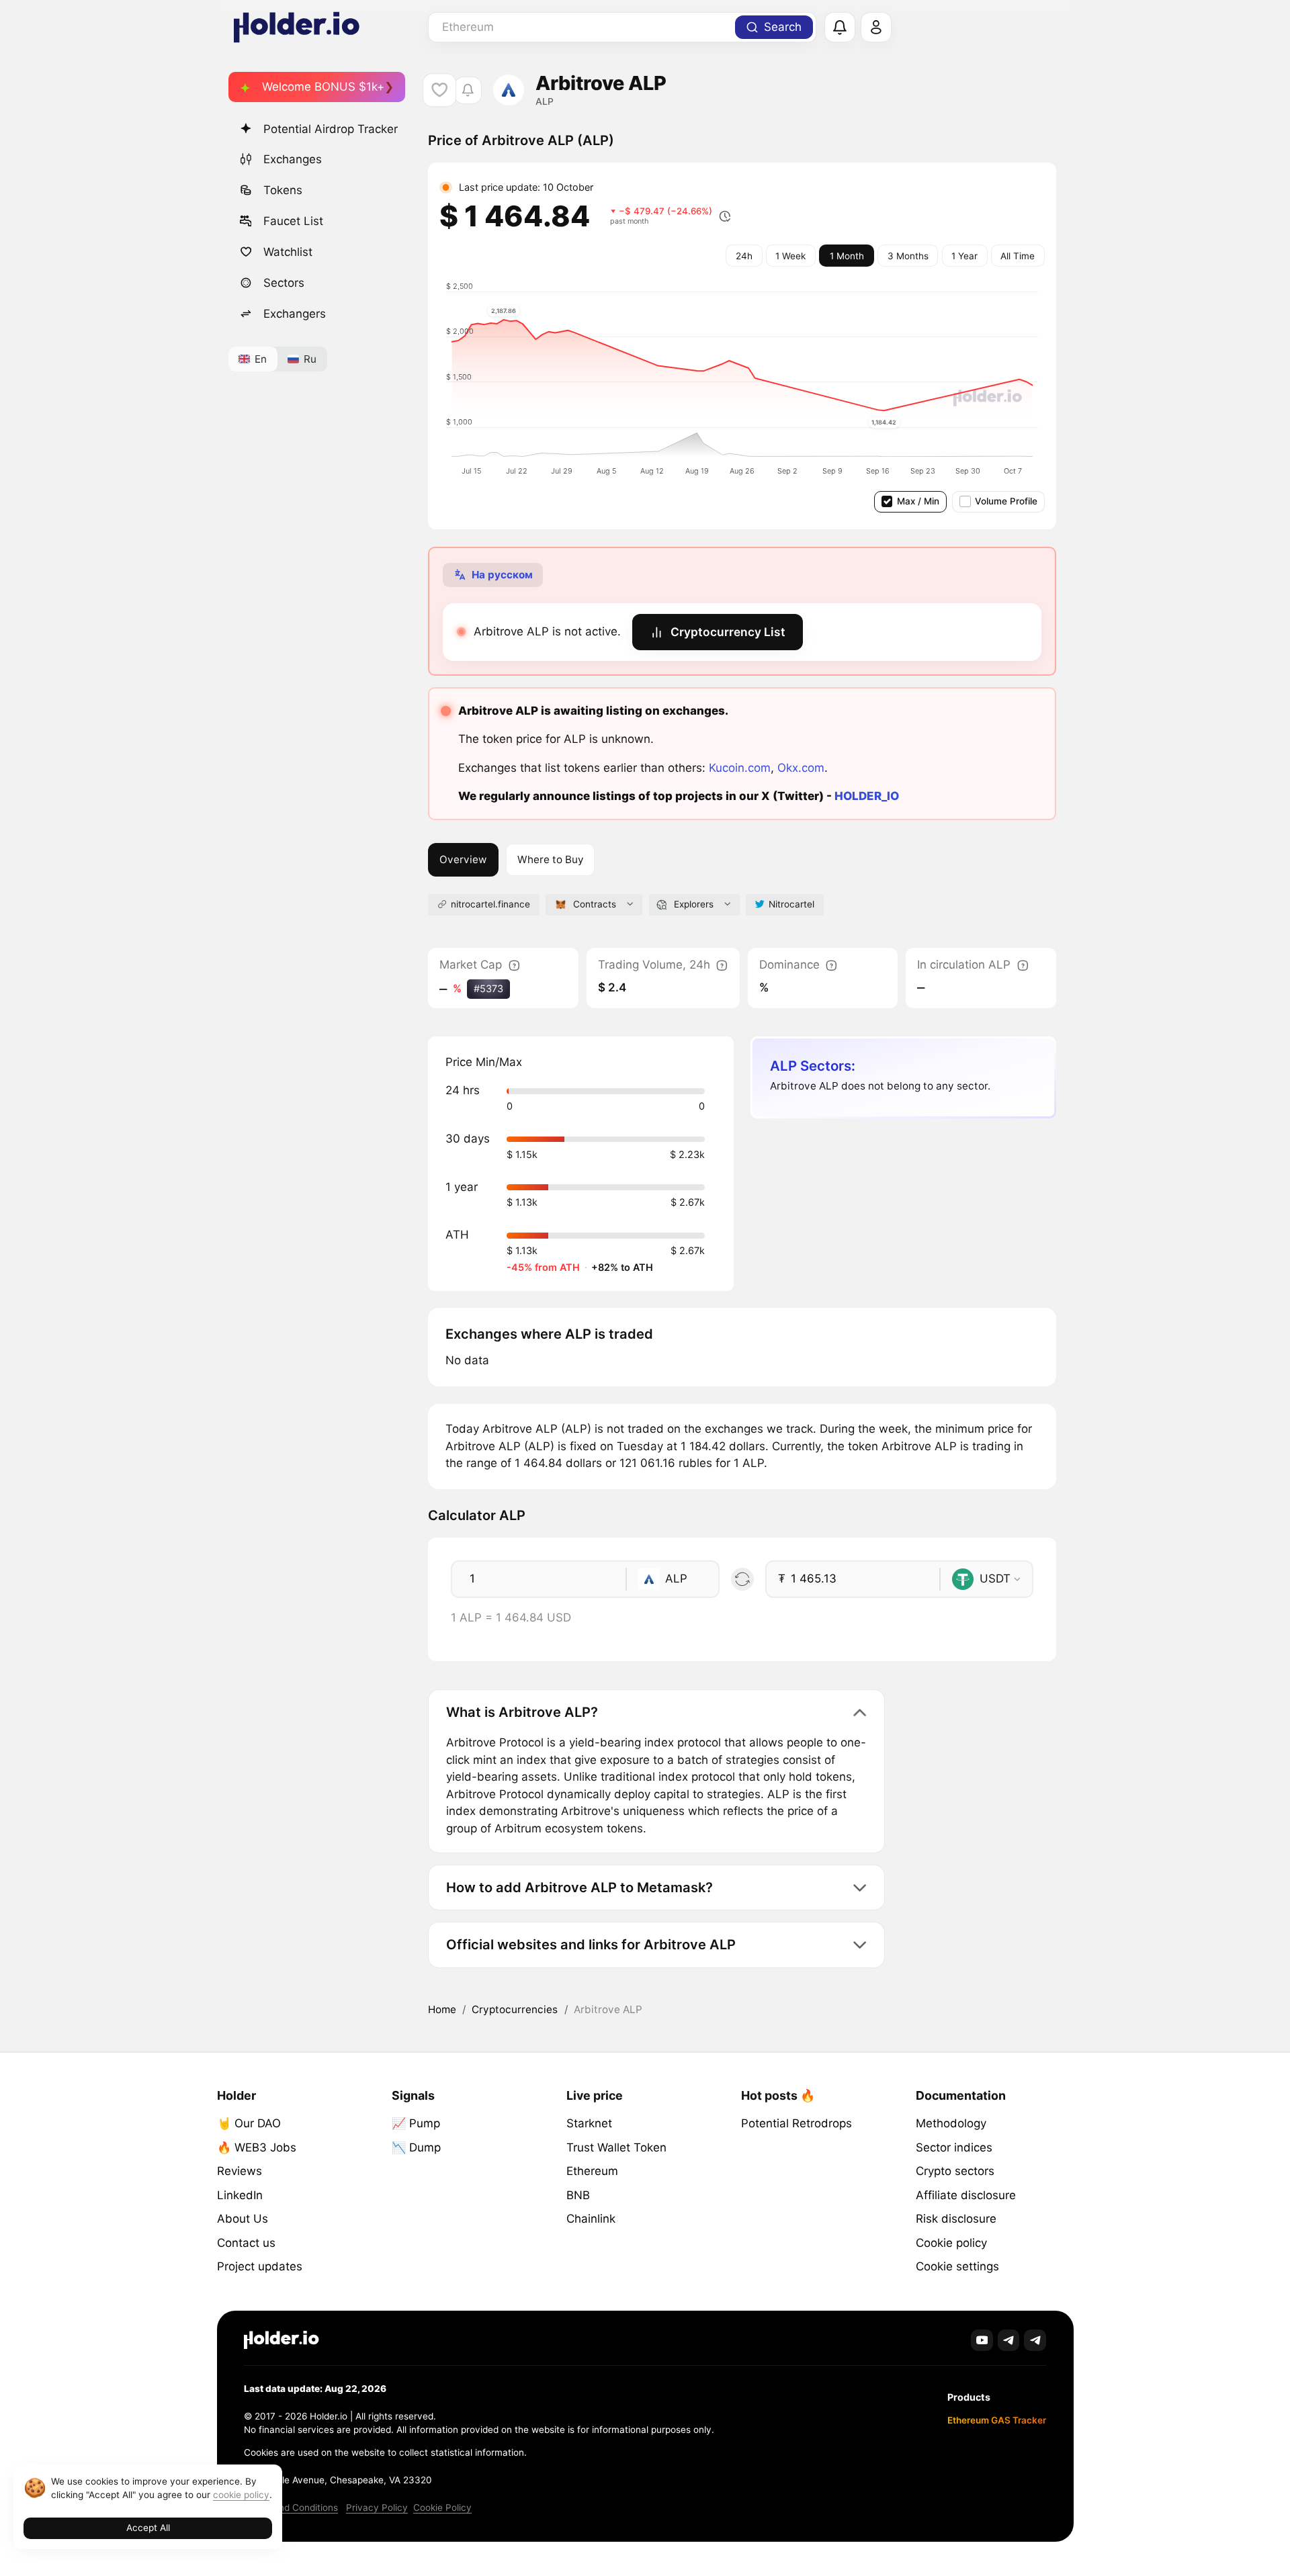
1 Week (790, 256)
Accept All (148, 2528)
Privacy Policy (377, 2507)
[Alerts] (840, 28)
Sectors (284, 283)
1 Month (847, 256)
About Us (243, 2219)
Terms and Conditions (291, 2507)
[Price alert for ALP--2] (468, 90)
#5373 (488, 988)
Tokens (283, 190)
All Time (1018, 256)
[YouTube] (982, 2341)
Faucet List (293, 221)
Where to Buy (551, 859)
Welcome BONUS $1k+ (323, 87)
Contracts (595, 904)
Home (442, 2009)
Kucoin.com (740, 768)
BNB (578, 2195)
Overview (463, 859)
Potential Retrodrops (797, 2123)
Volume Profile (1006, 501)
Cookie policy (951, 2243)
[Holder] (282, 2340)
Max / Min (918, 501)
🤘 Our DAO (249, 2123)
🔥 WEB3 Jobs (257, 2147)
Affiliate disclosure (966, 2195)
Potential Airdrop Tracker (331, 129)
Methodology (951, 2123)
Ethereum (592, 2171)
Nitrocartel (791, 904)
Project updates (260, 2266)
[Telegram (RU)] (1035, 2341)
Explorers (694, 904)
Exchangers (295, 314)
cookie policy (241, 2495)
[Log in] (876, 28)
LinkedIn (240, 2195)
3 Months (908, 256)
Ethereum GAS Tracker (997, 2420)
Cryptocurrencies (515, 2009)
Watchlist (288, 252)
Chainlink (591, 2219)
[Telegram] (1009, 2341)
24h (744, 256)
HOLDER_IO (867, 796)
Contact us (246, 2243)
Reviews (240, 2171)
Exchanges (293, 159)
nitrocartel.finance (490, 904)
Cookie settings (957, 2266)
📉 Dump (416, 2147)
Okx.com (801, 768)
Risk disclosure (956, 2219)
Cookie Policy (442, 2507)
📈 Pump (416, 2123)
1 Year (964, 256)
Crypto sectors (955, 2171)
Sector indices (954, 2147)
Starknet (589, 2123)
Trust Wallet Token (616, 2147)
